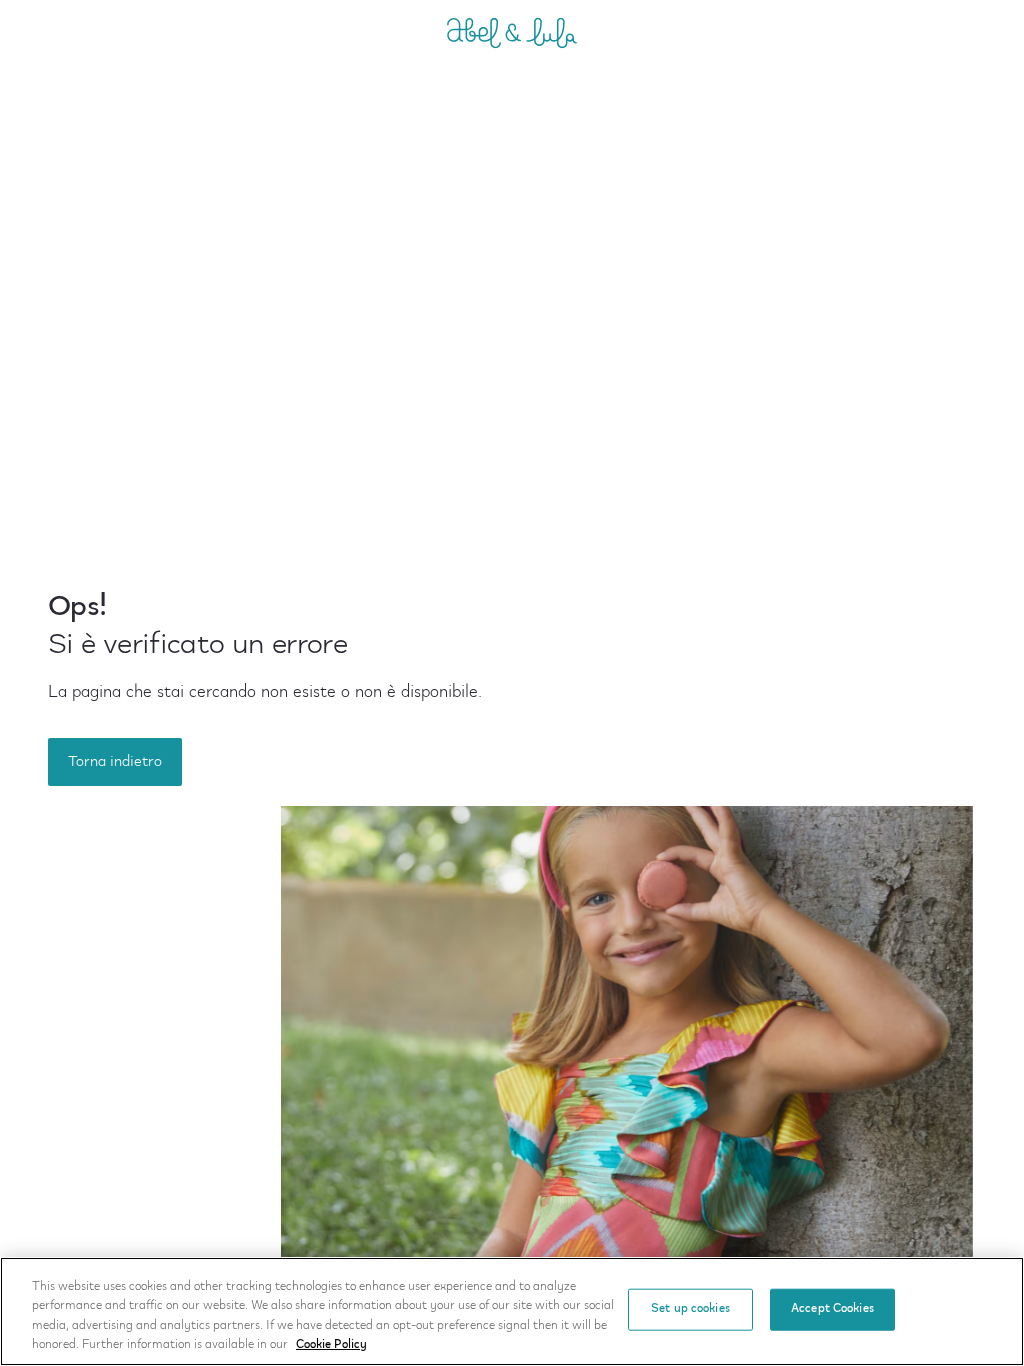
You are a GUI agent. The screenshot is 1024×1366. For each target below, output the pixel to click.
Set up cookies (690, 1309)
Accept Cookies (832, 1309)
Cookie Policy (331, 1345)
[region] (512, 1311)
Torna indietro (115, 762)
